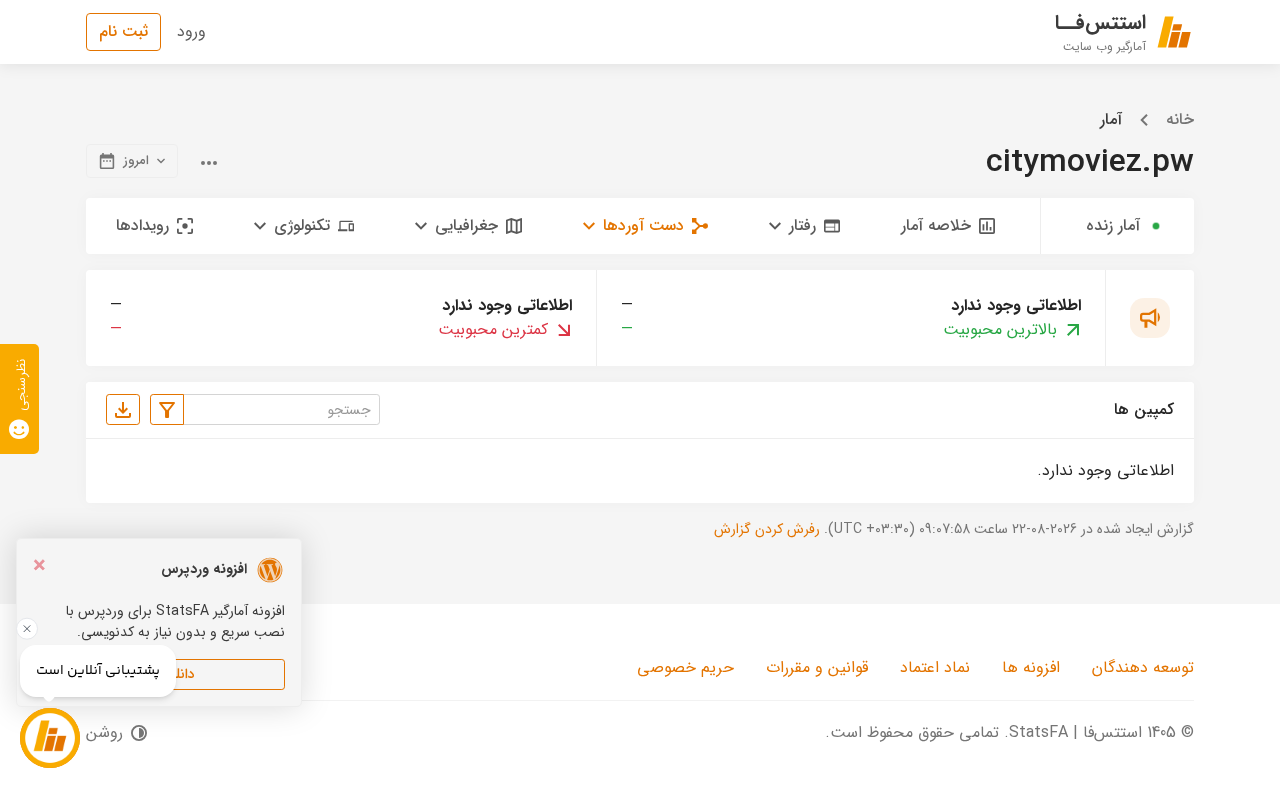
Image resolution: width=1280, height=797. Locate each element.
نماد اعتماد (935, 667)
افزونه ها (1031, 667)
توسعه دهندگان (1143, 667)
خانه (1180, 120)
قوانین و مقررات (817, 667)
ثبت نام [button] (123, 31)
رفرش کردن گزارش (767, 529)
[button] (804, 226)
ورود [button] (191, 31)
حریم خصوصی (685, 667)
